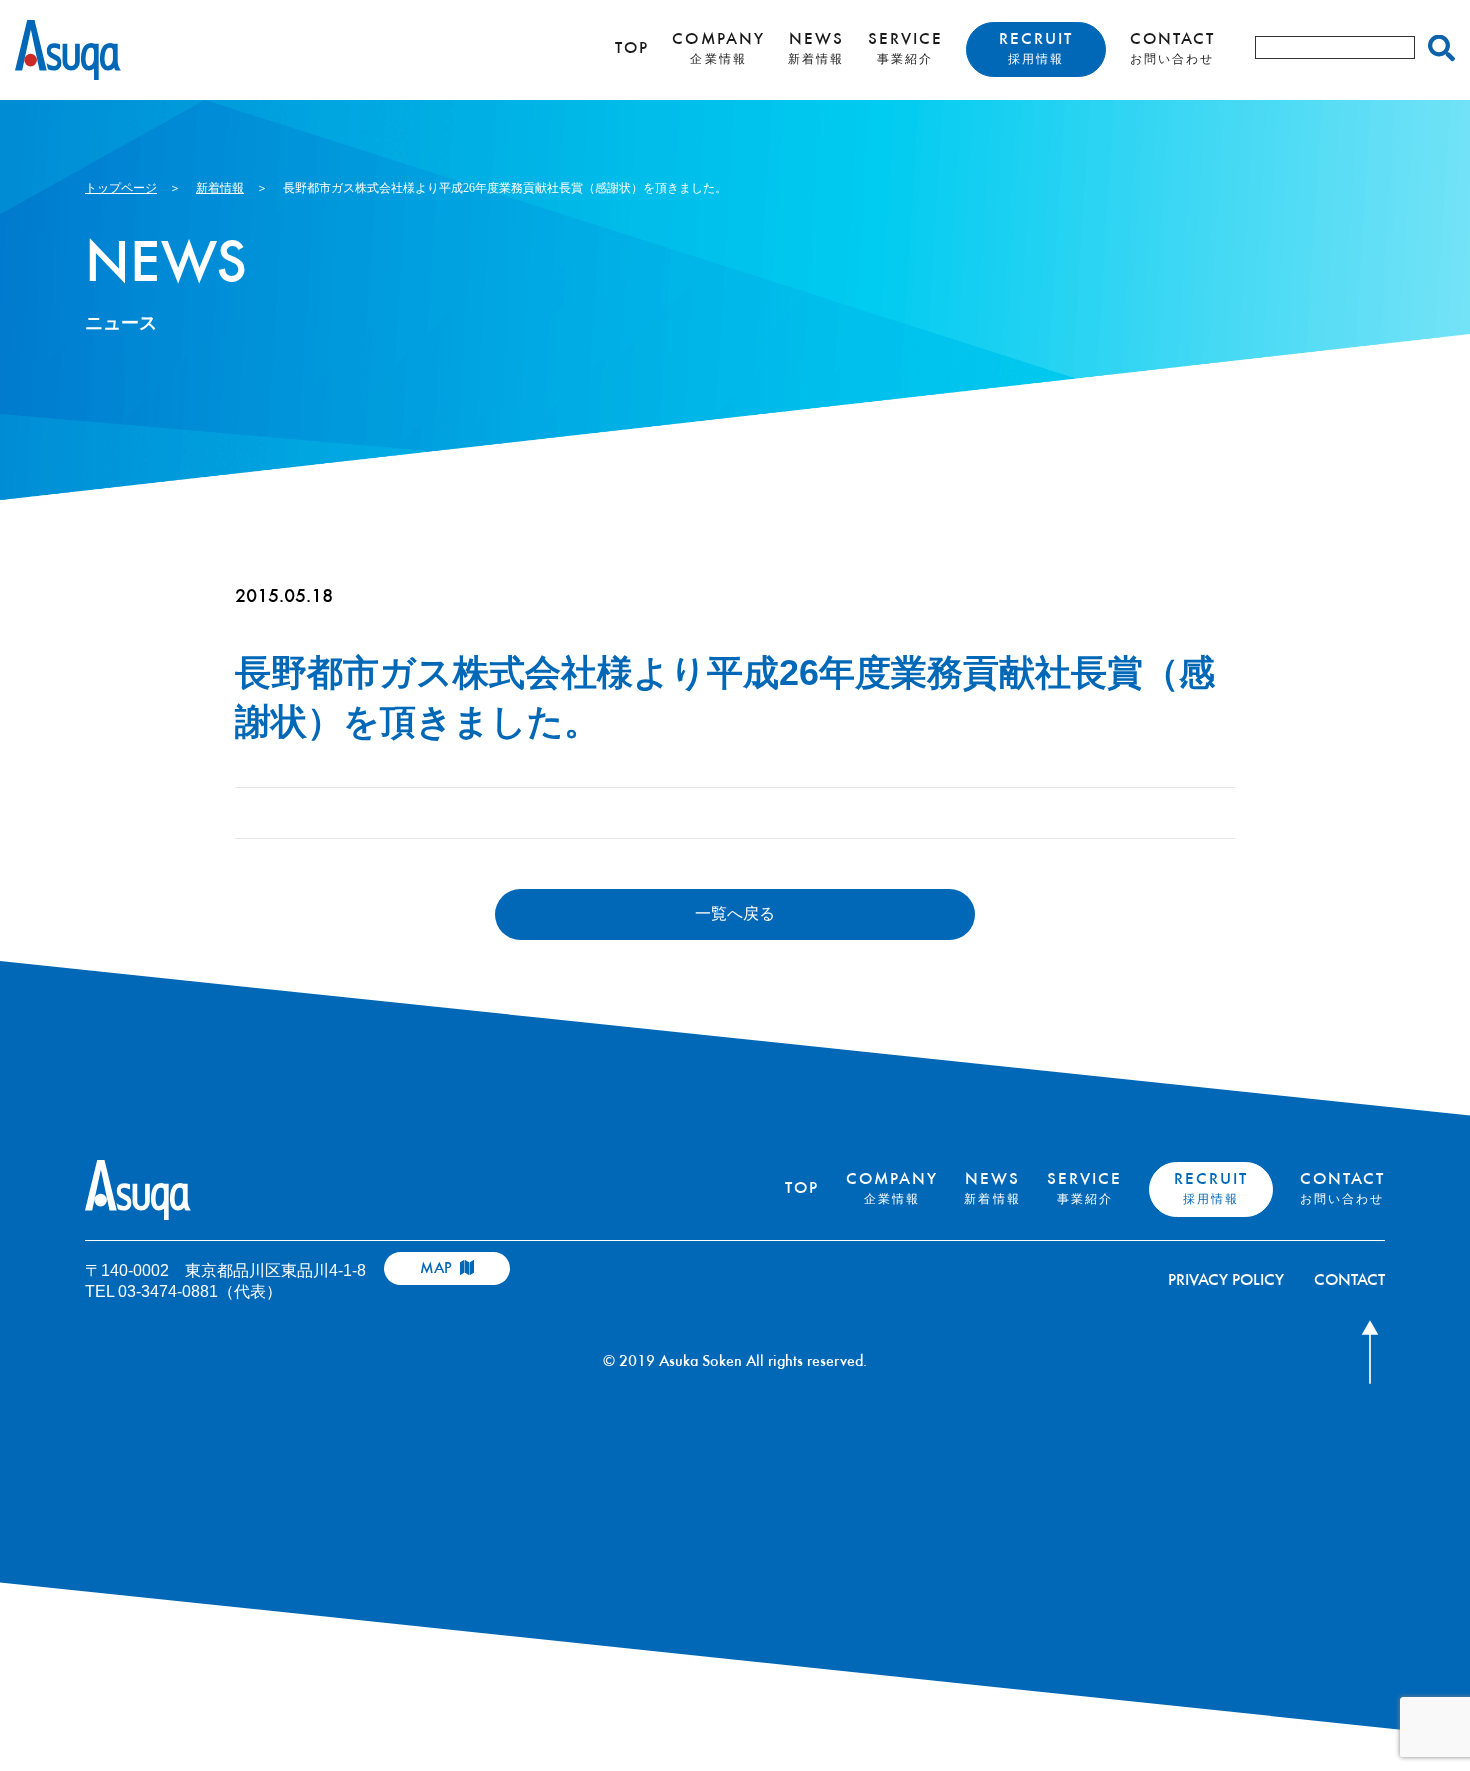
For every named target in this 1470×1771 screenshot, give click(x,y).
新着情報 (220, 188)
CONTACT (1172, 49)
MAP (438, 1269)
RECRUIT (1036, 49)
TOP (632, 49)
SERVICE (905, 49)
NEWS (816, 49)
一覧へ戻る (735, 913)
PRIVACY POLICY (1226, 1281)
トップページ (121, 188)
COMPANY (718, 49)
